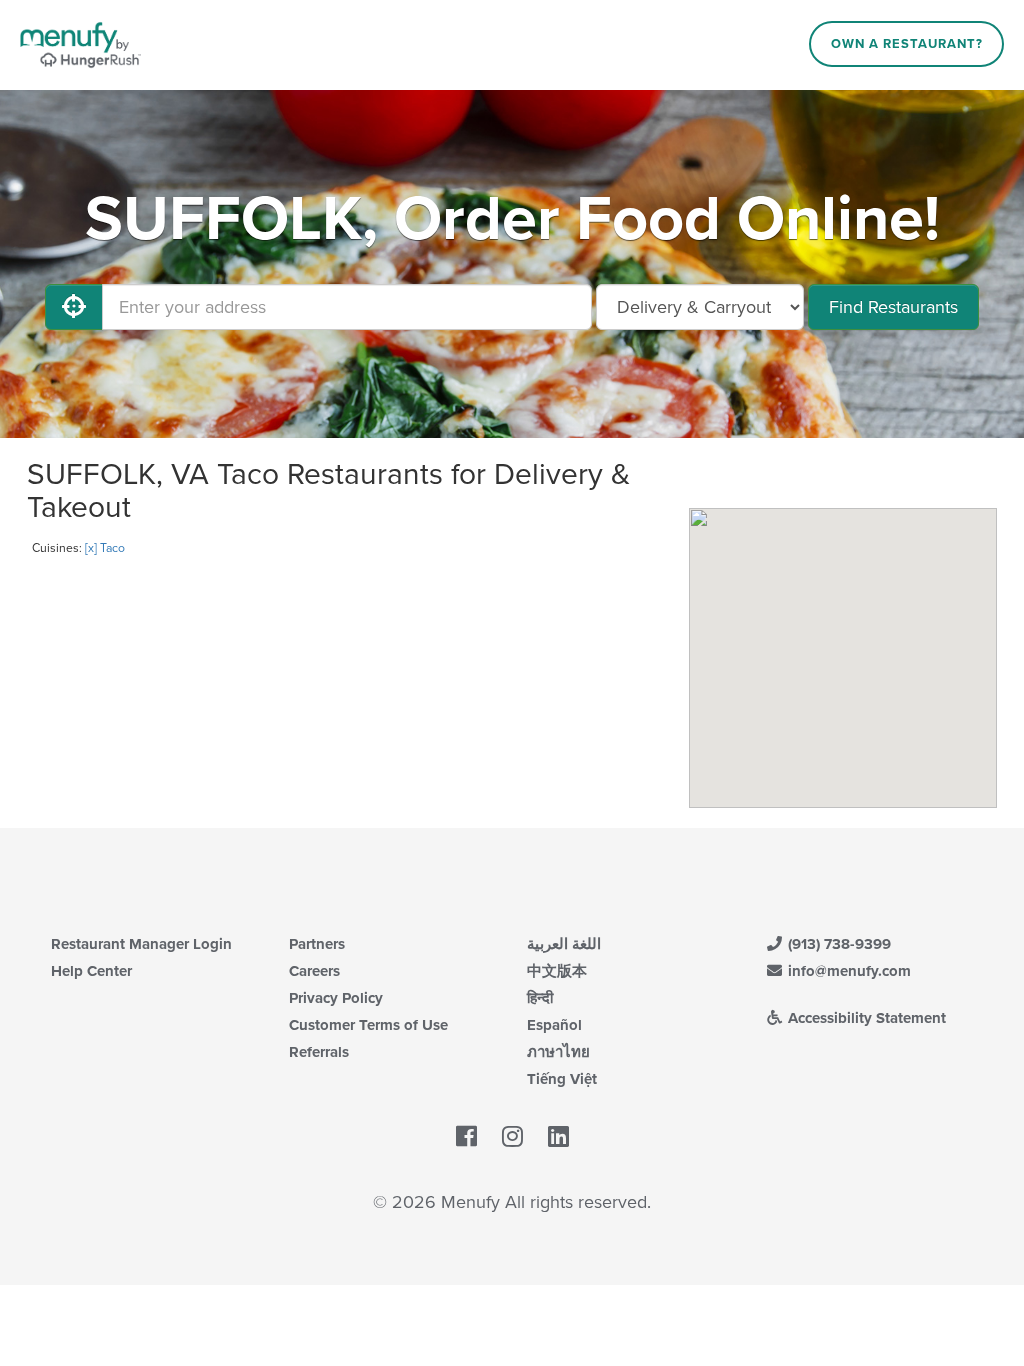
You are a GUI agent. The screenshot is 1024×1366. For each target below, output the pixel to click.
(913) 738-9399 (837, 944)
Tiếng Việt (562, 1079)
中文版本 (557, 971)
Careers (314, 971)
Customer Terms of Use (368, 1025)
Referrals (319, 1052)
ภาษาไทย (558, 1052)
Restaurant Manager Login (141, 944)
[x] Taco (105, 548)
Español (554, 1025)
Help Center (91, 971)
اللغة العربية (564, 944)
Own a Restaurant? (907, 44)
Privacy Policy (336, 998)
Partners (317, 944)
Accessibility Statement (865, 1018)
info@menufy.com (847, 971)
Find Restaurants (893, 307)
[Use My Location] (74, 307)
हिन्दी (540, 998)
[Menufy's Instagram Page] (512, 1137)
